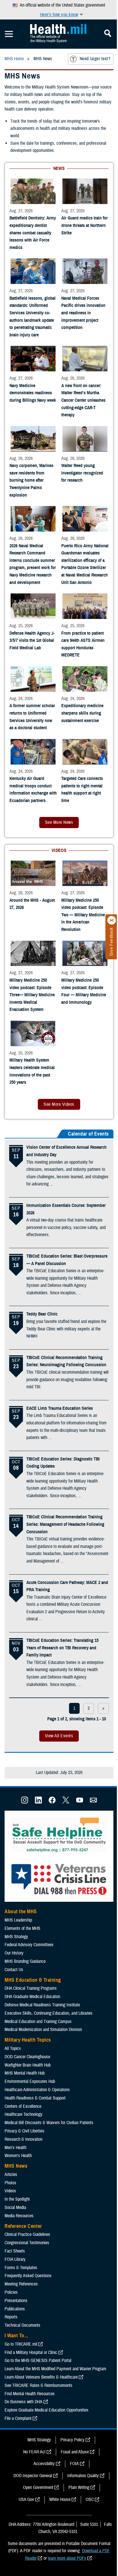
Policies (11, 2292)
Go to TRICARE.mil (21, 2344)
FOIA (74, 2464)
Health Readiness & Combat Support (35, 2098)
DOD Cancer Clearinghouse (27, 2057)
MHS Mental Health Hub (25, 2073)
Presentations (16, 2301)
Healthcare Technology (23, 2114)
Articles (11, 2175)
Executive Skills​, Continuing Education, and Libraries (49, 2013)
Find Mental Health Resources (30, 2394)
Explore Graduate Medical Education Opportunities (47, 2410)
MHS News (16, 2166)
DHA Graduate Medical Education (32, 1997)
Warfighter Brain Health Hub (28, 2065)
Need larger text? (95, 59)
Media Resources (19, 2216)
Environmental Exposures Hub (30, 2081)
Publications (15, 2309)
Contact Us (14, 1970)
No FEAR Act (34, 2452)
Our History (14, 1953)
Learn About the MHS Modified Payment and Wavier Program (55, 2369)
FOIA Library (15, 2259)
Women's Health (18, 2156)
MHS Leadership (18, 1920)
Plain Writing (79, 2487)
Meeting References (21, 2284)
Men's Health (15, 2148)
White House (60, 2499)
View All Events (59, 1736)
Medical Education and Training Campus (38, 2022)
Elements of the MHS (22, 1928)
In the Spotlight (17, 2199)
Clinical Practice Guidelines (27, 2234)
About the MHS (21, 1912)
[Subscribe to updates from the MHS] (93, 1802)
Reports (11, 2317)
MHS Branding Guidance (25, 1961)
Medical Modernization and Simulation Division (43, 2030)
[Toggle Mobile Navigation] (9, 34)
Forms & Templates (21, 2268)
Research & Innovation (23, 2139)
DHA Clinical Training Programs (31, 1988)
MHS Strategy (16, 1937)
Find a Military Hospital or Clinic (31, 2352)
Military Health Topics (28, 2040)
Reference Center (23, 2226)
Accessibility (44, 2464)
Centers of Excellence (23, 2106)
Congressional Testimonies (27, 2243)
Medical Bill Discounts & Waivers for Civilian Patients (49, 2123)
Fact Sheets (15, 2251)
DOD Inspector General (33, 2476)
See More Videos (59, 1104)
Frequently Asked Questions (28, 2276)
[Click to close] (112, 920)
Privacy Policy (72, 2440)
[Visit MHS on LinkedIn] (38, 1802)
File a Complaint (18, 2418)
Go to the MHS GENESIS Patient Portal (38, 2361)
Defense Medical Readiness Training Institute (42, 2005)
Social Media (15, 2208)
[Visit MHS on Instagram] (25, 1802)
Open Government (38, 2487)
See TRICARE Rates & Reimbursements (39, 2385)
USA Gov (26, 2499)
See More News (59, 822)
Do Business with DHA (23, 2402)
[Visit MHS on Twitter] (66, 1802)
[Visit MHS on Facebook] (52, 1802)
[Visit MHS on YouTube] (80, 1802)
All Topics (13, 2048)
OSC (90, 2499)
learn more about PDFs (67, 2558)
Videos (10, 2191)
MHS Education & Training (33, 1980)
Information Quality (83, 2476)
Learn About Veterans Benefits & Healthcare (41, 2377)
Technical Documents (22, 2325)
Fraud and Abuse (75, 2452)
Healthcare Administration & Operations (37, 2090)
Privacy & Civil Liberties (24, 2131)
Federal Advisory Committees (29, 1945)
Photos (10, 2183)
